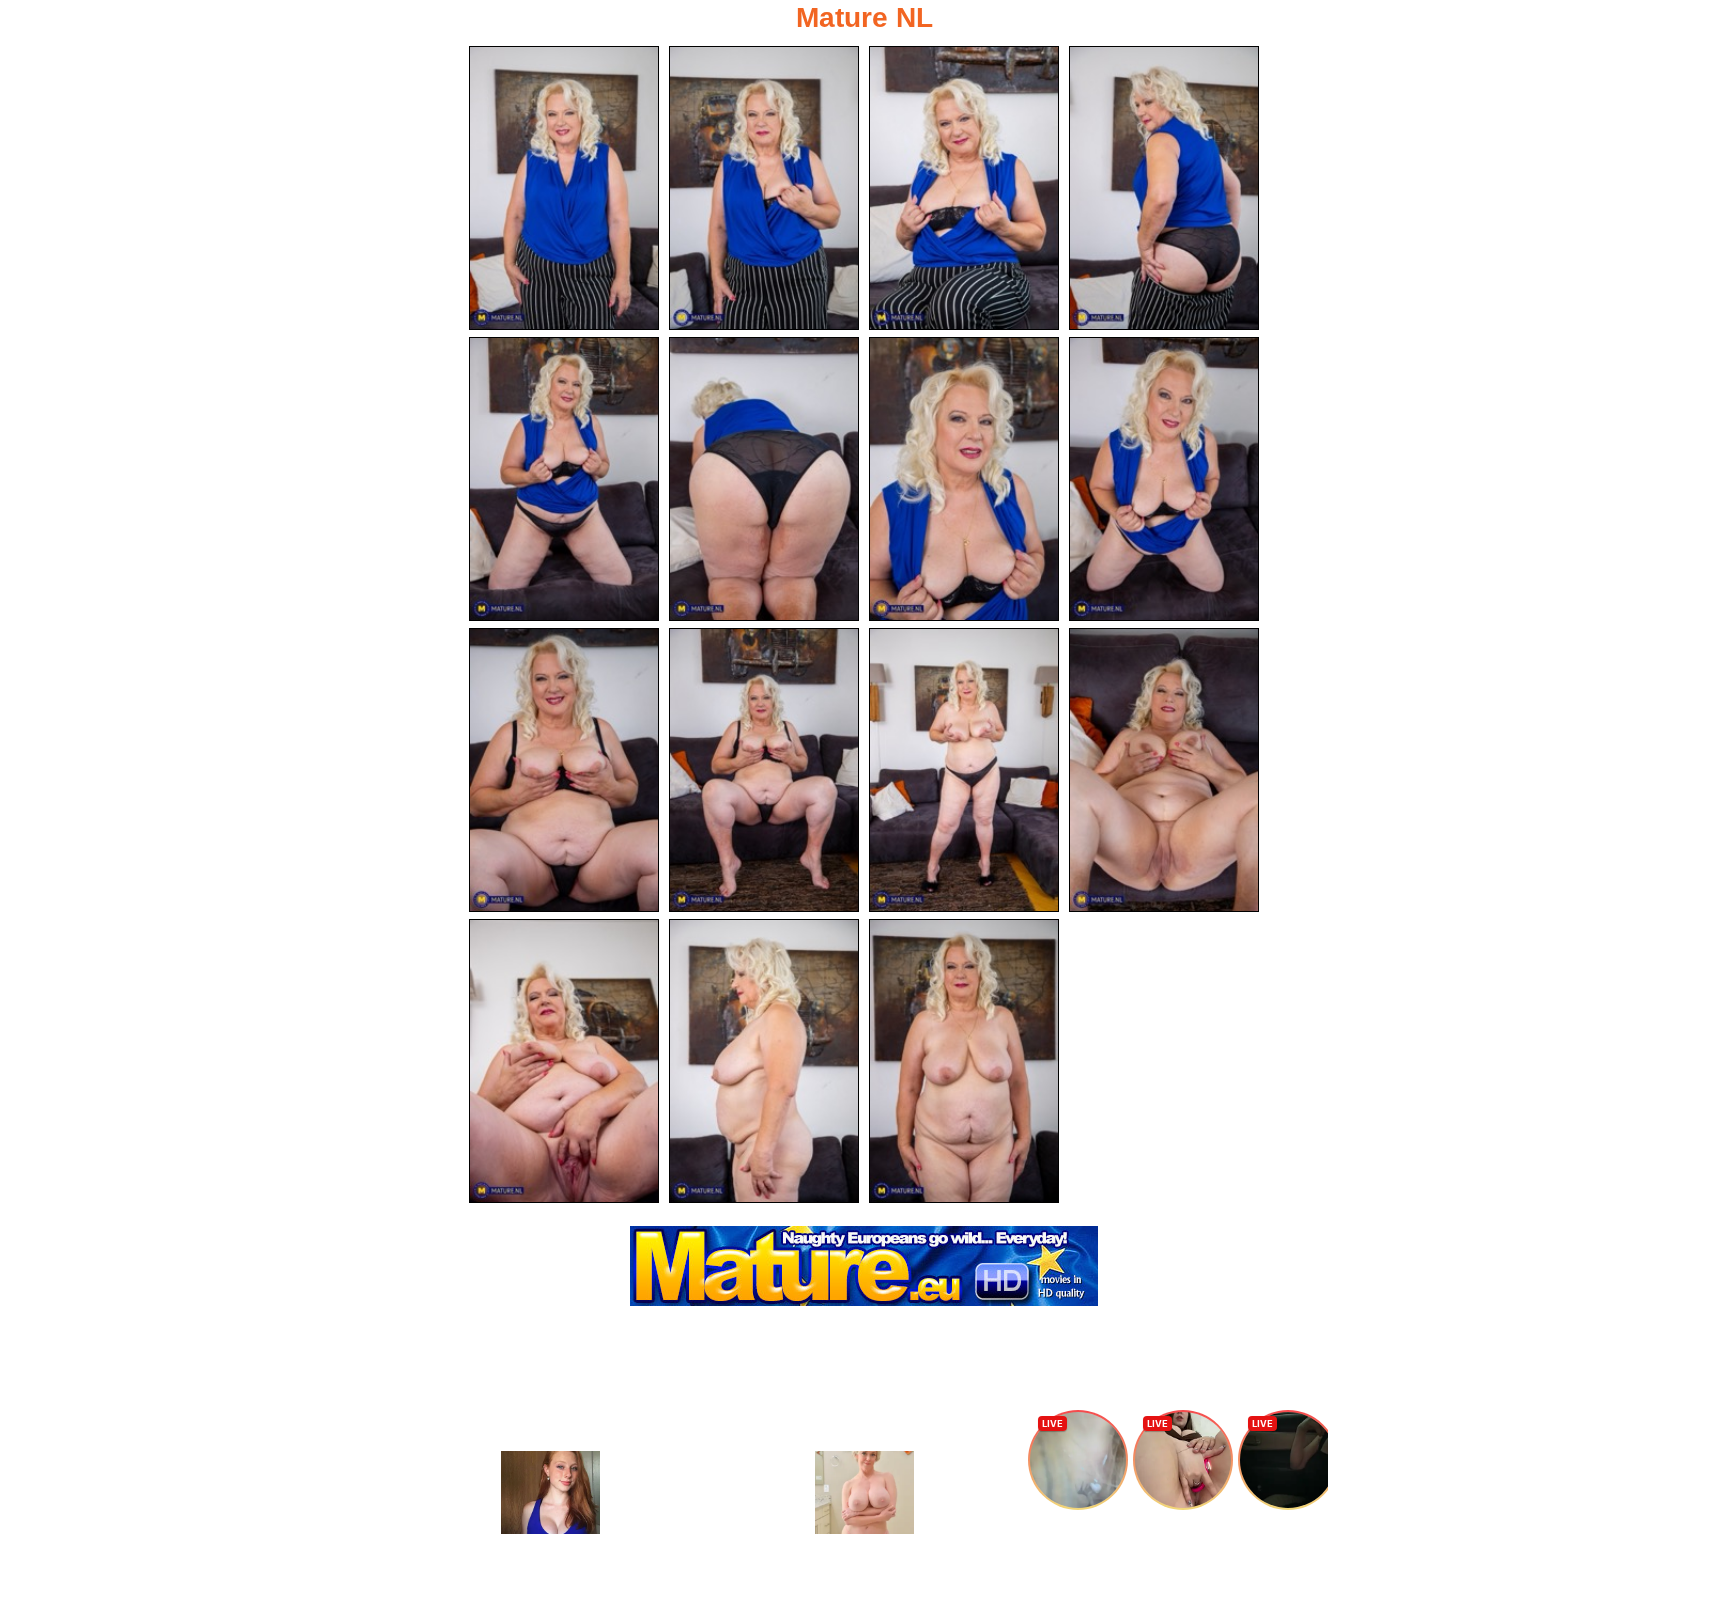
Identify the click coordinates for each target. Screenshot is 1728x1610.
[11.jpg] (964, 770)
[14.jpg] (764, 1061)
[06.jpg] (764, 479)
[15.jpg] (964, 1061)
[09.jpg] (564, 770)
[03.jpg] (964, 188)
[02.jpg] (764, 188)
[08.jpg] (1164, 479)
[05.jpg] (564, 479)
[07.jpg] (964, 479)
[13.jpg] (564, 1061)
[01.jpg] (564, 188)
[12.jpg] (1164, 770)
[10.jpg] (764, 770)
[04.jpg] (1164, 188)
